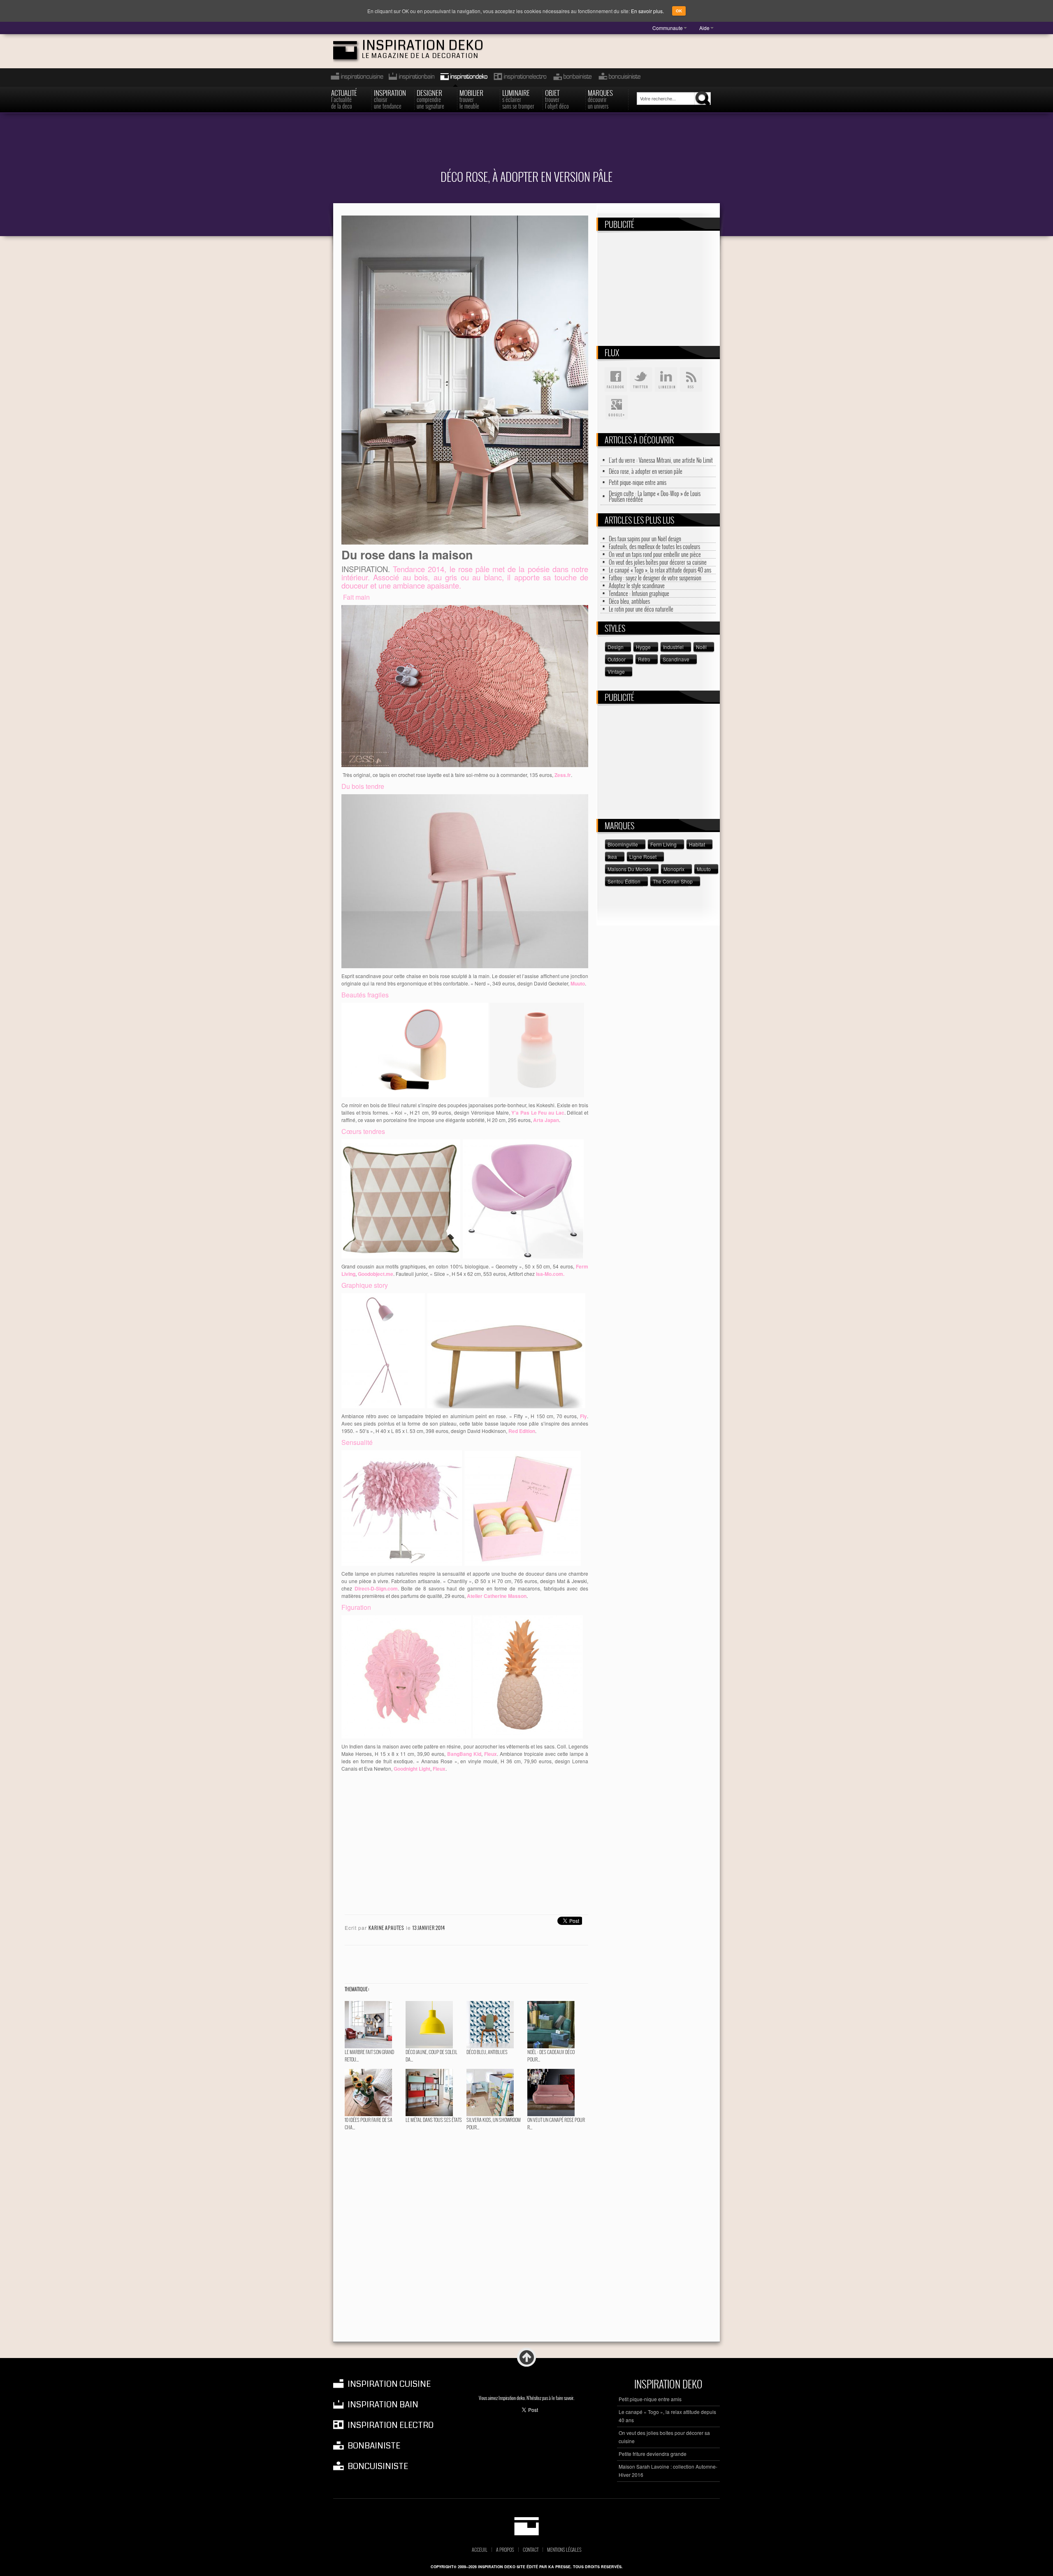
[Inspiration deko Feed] (691, 380)
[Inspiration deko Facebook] (616, 380)
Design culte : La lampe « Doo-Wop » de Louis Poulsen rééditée (655, 496)
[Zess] (465, 685)
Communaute (668, 28)
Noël (701, 647)
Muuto (704, 869)
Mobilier (471, 99)
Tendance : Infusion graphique (639, 594)
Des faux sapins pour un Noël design (645, 539)
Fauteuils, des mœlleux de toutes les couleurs (654, 547)
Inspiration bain (411, 78)
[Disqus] (465, 2237)
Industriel (673, 647)
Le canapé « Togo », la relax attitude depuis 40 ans (660, 570)
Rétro (644, 659)
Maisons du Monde (629, 869)
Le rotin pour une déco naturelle (641, 609)
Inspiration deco (463, 78)
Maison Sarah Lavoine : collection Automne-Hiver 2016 (668, 2471)
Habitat (697, 844)
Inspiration (390, 99)
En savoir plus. (647, 11)
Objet (557, 99)
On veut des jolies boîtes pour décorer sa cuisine (658, 562)
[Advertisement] (526, 146)
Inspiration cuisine (355, 78)
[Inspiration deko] (527, 2526)
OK (679, 11)
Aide (704, 28)
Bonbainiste (572, 78)
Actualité (344, 99)
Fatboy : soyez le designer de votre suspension (655, 578)
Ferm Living (663, 844)
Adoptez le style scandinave (637, 586)
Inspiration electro (520, 78)
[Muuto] (465, 880)
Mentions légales (564, 2550)
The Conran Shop (673, 881)
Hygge (643, 647)
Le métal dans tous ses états (434, 2120)
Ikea (612, 857)
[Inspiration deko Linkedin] (666, 380)
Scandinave (676, 659)
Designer (430, 99)
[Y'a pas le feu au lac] (415, 1049)
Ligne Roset (643, 857)
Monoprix (674, 869)
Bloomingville (623, 844)
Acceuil (480, 2550)
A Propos (505, 2550)
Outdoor (617, 659)
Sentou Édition (624, 881)
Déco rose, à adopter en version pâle (646, 471)
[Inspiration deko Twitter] (641, 380)
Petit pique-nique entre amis (638, 482)
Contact (531, 2550)
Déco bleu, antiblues (487, 2052)
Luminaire (518, 99)
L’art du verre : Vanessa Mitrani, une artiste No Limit (661, 460)
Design (616, 647)
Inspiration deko (423, 45)
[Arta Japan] (537, 1049)
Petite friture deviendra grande (653, 2454)
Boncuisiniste (619, 78)
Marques (600, 99)
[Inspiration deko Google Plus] (616, 408)
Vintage (616, 671)
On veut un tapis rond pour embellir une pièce (655, 554)
